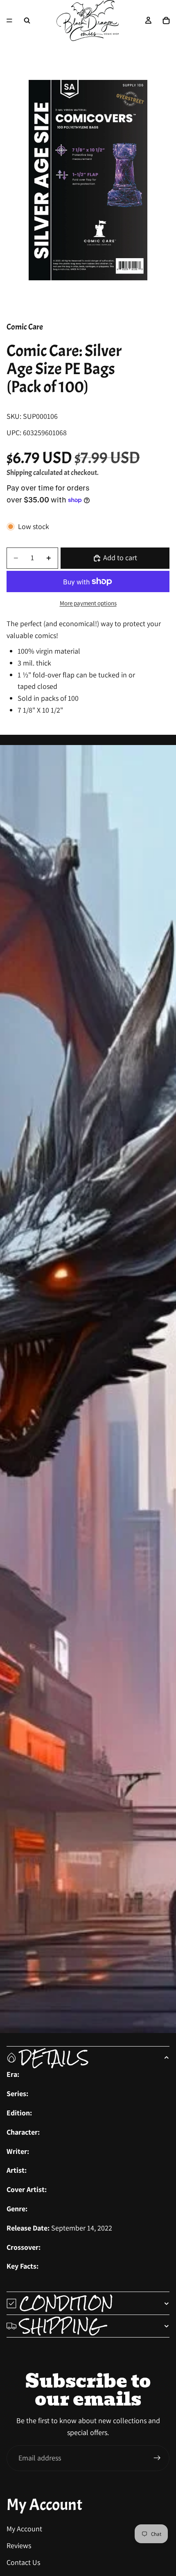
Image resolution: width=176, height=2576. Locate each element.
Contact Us (23, 2562)
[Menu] (9, 20)
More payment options (88, 603)
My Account (24, 2529)
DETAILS (54, 2058)
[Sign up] (157, 2458)
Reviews (19, 2545)
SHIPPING (61, 2326)
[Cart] (166, 20)
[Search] (27, 20)
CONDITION (67, 2303)
